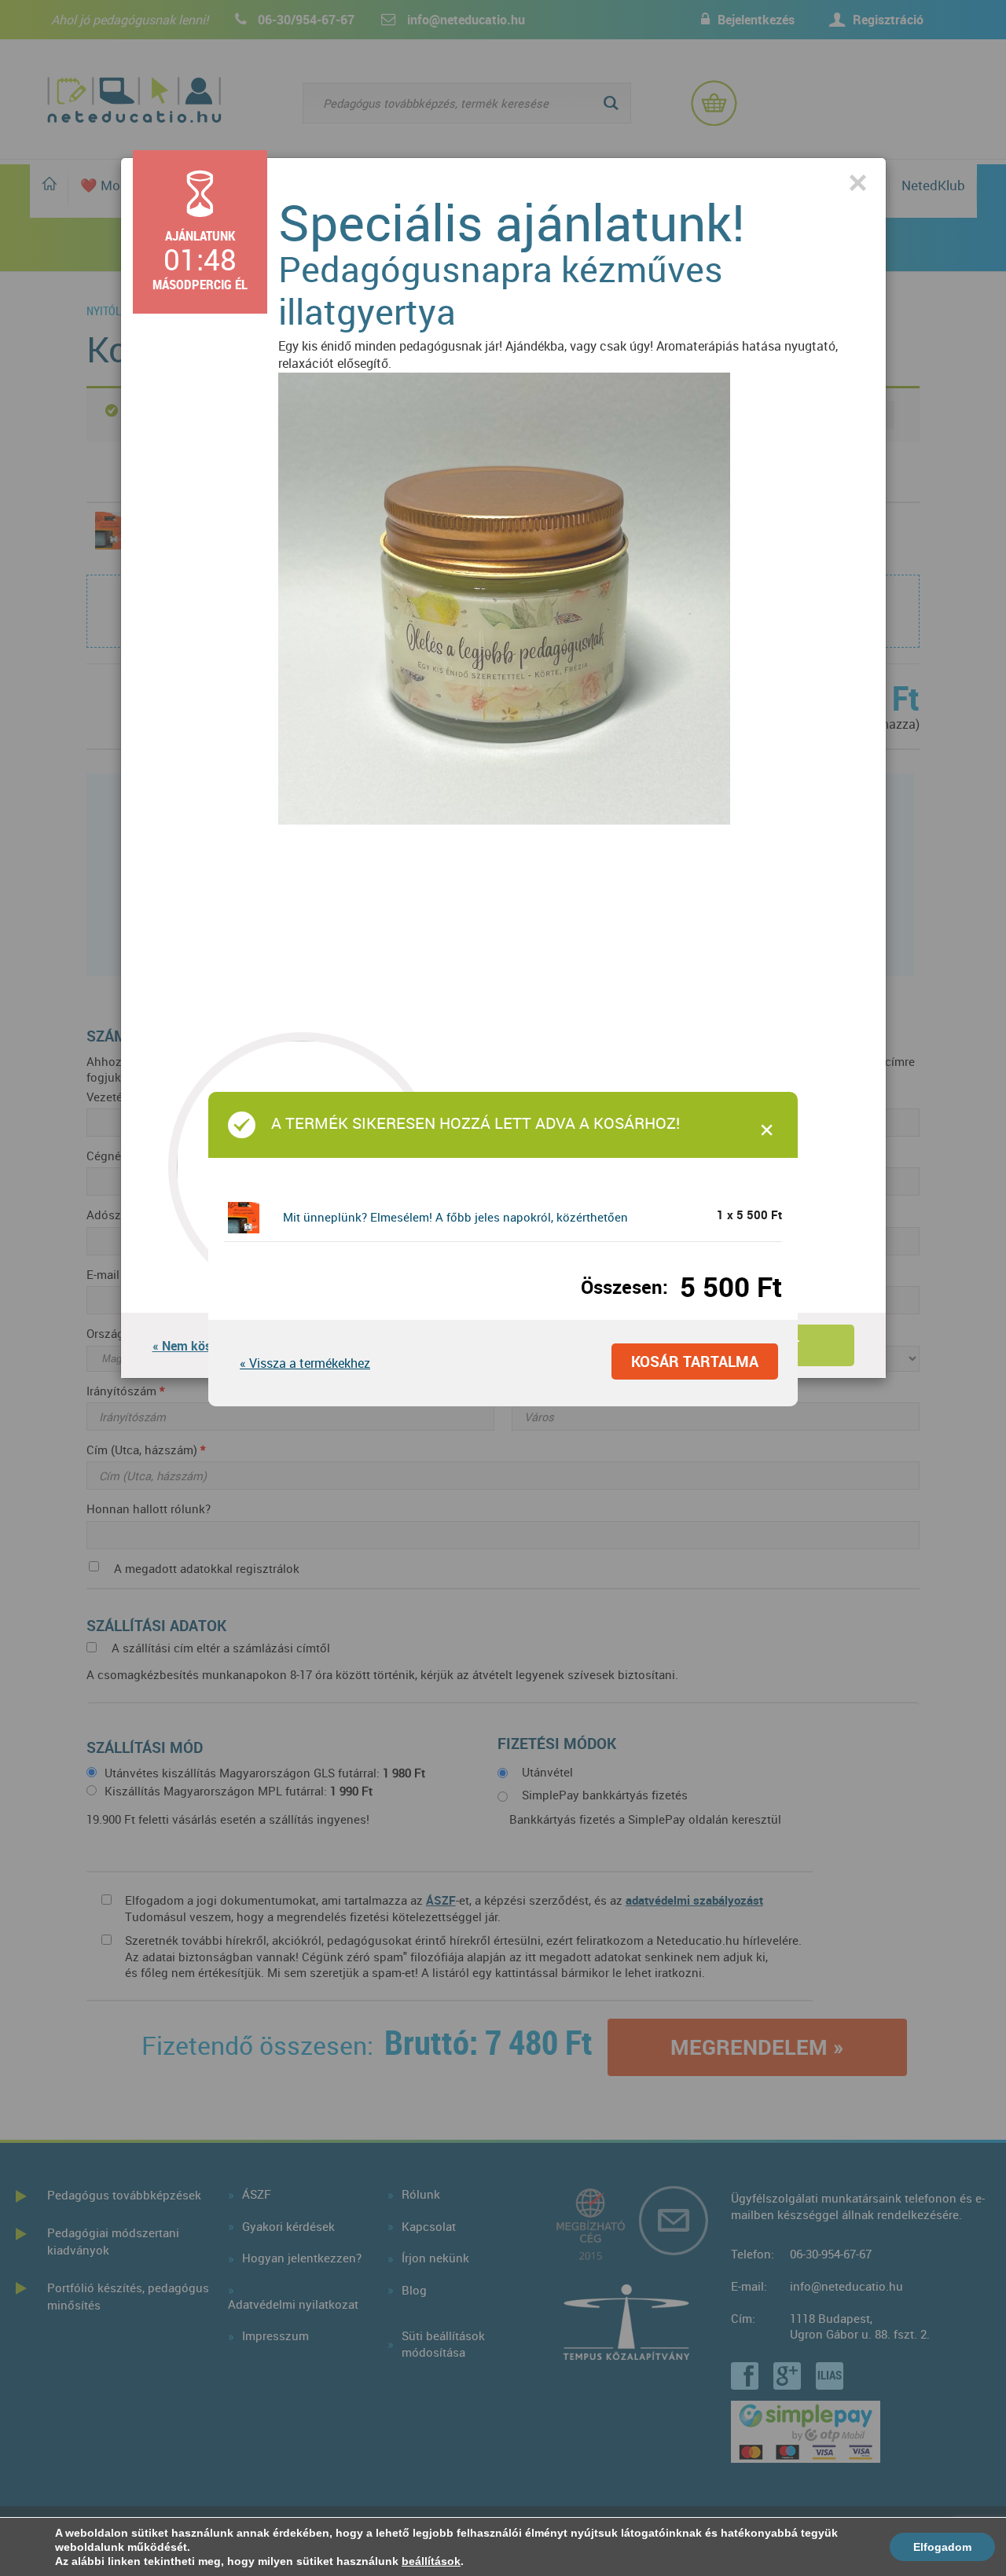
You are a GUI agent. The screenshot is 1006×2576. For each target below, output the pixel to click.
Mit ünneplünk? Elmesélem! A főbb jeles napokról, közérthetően (455, 1217)
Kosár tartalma (695, 1361)
